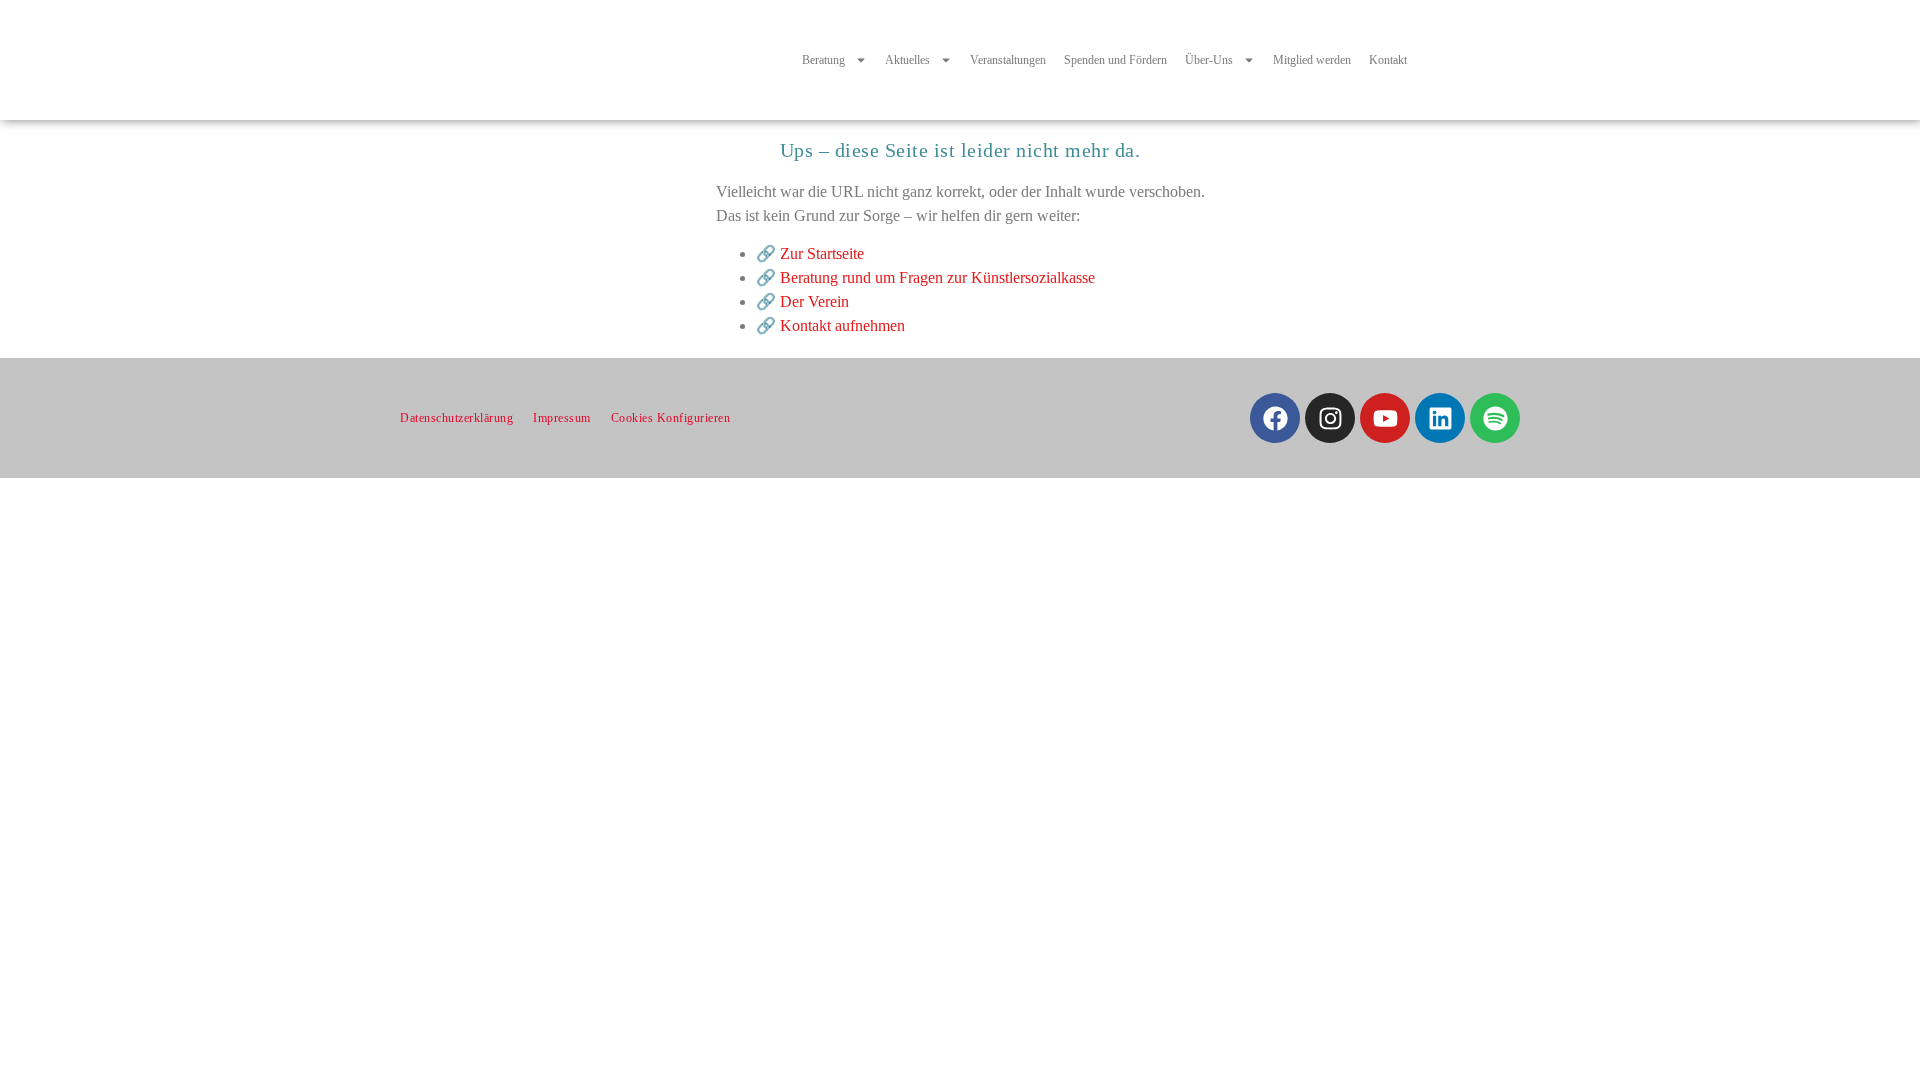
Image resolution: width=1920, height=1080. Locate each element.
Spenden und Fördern (1115, 60)
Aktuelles (907, 60)
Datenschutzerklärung (456, 418)
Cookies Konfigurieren (671, 418)
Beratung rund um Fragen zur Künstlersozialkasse (937, 277)
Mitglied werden (1312, 60)
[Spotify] (1495, 418)
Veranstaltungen (1008, 60)
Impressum (562, 418)
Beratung (823, 60)
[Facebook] (1275, 418)
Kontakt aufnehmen (842, 325)
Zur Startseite (822, 253)
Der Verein (814, 301)
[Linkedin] (1440, 418)
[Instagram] (1330, 418)
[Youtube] (1385, 418)
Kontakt (1388, 60)
